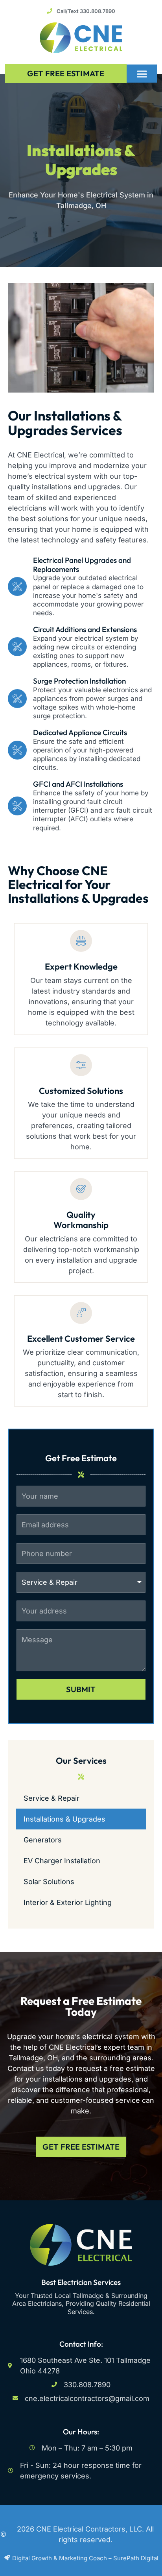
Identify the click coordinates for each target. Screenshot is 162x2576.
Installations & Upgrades (64, 1819)
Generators (43, 1840)
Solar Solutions (49, 1882)
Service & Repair (52, 1798)
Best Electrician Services (81, 2282)
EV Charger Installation (62, 1861)
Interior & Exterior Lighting (68, 1902)
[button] (142, 74)
